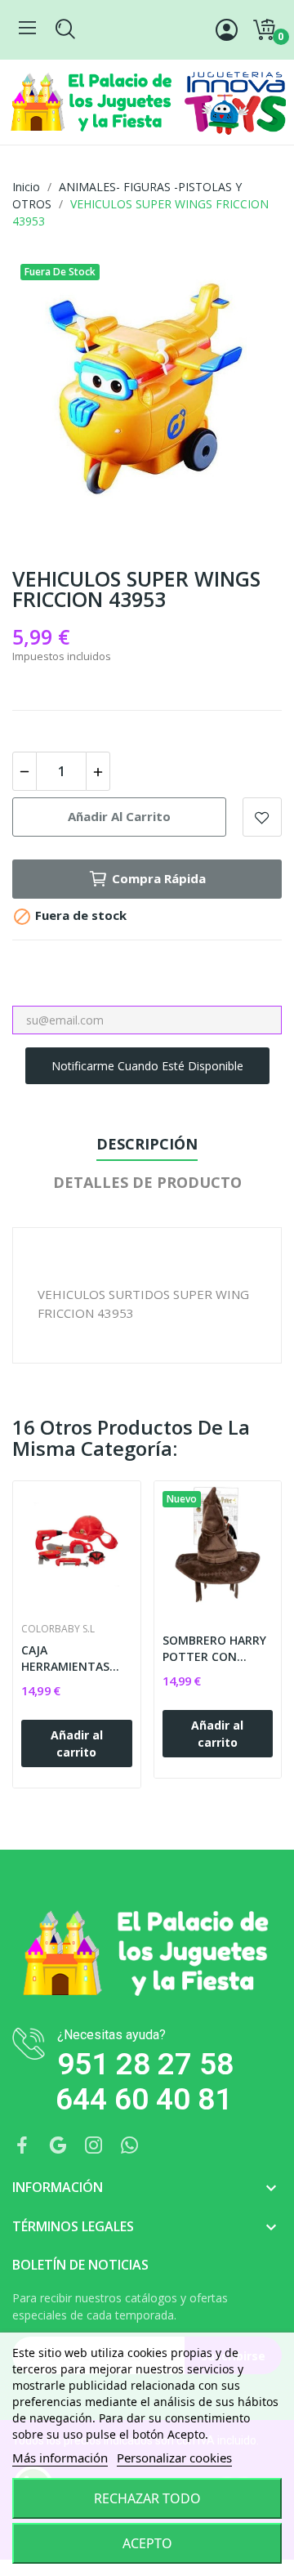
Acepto (147, 2543)
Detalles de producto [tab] (147, 1182)
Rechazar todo (147, 2498)
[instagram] (94, 2146)
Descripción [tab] (147, 1144)
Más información (60, 2458)
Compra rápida (159, 878)
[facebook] (22, 2146)
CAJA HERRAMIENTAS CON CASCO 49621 (72, 1658)
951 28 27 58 (145, 2064)
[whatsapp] (130, 2146)
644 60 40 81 (144, 2099)
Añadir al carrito (119, 816)
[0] (264, 30)
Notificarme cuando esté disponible (147, 1066)
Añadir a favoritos (262, 817)
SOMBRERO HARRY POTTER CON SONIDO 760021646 (216, 1648)
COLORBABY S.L (58, 1629)
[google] (58, 2146)
